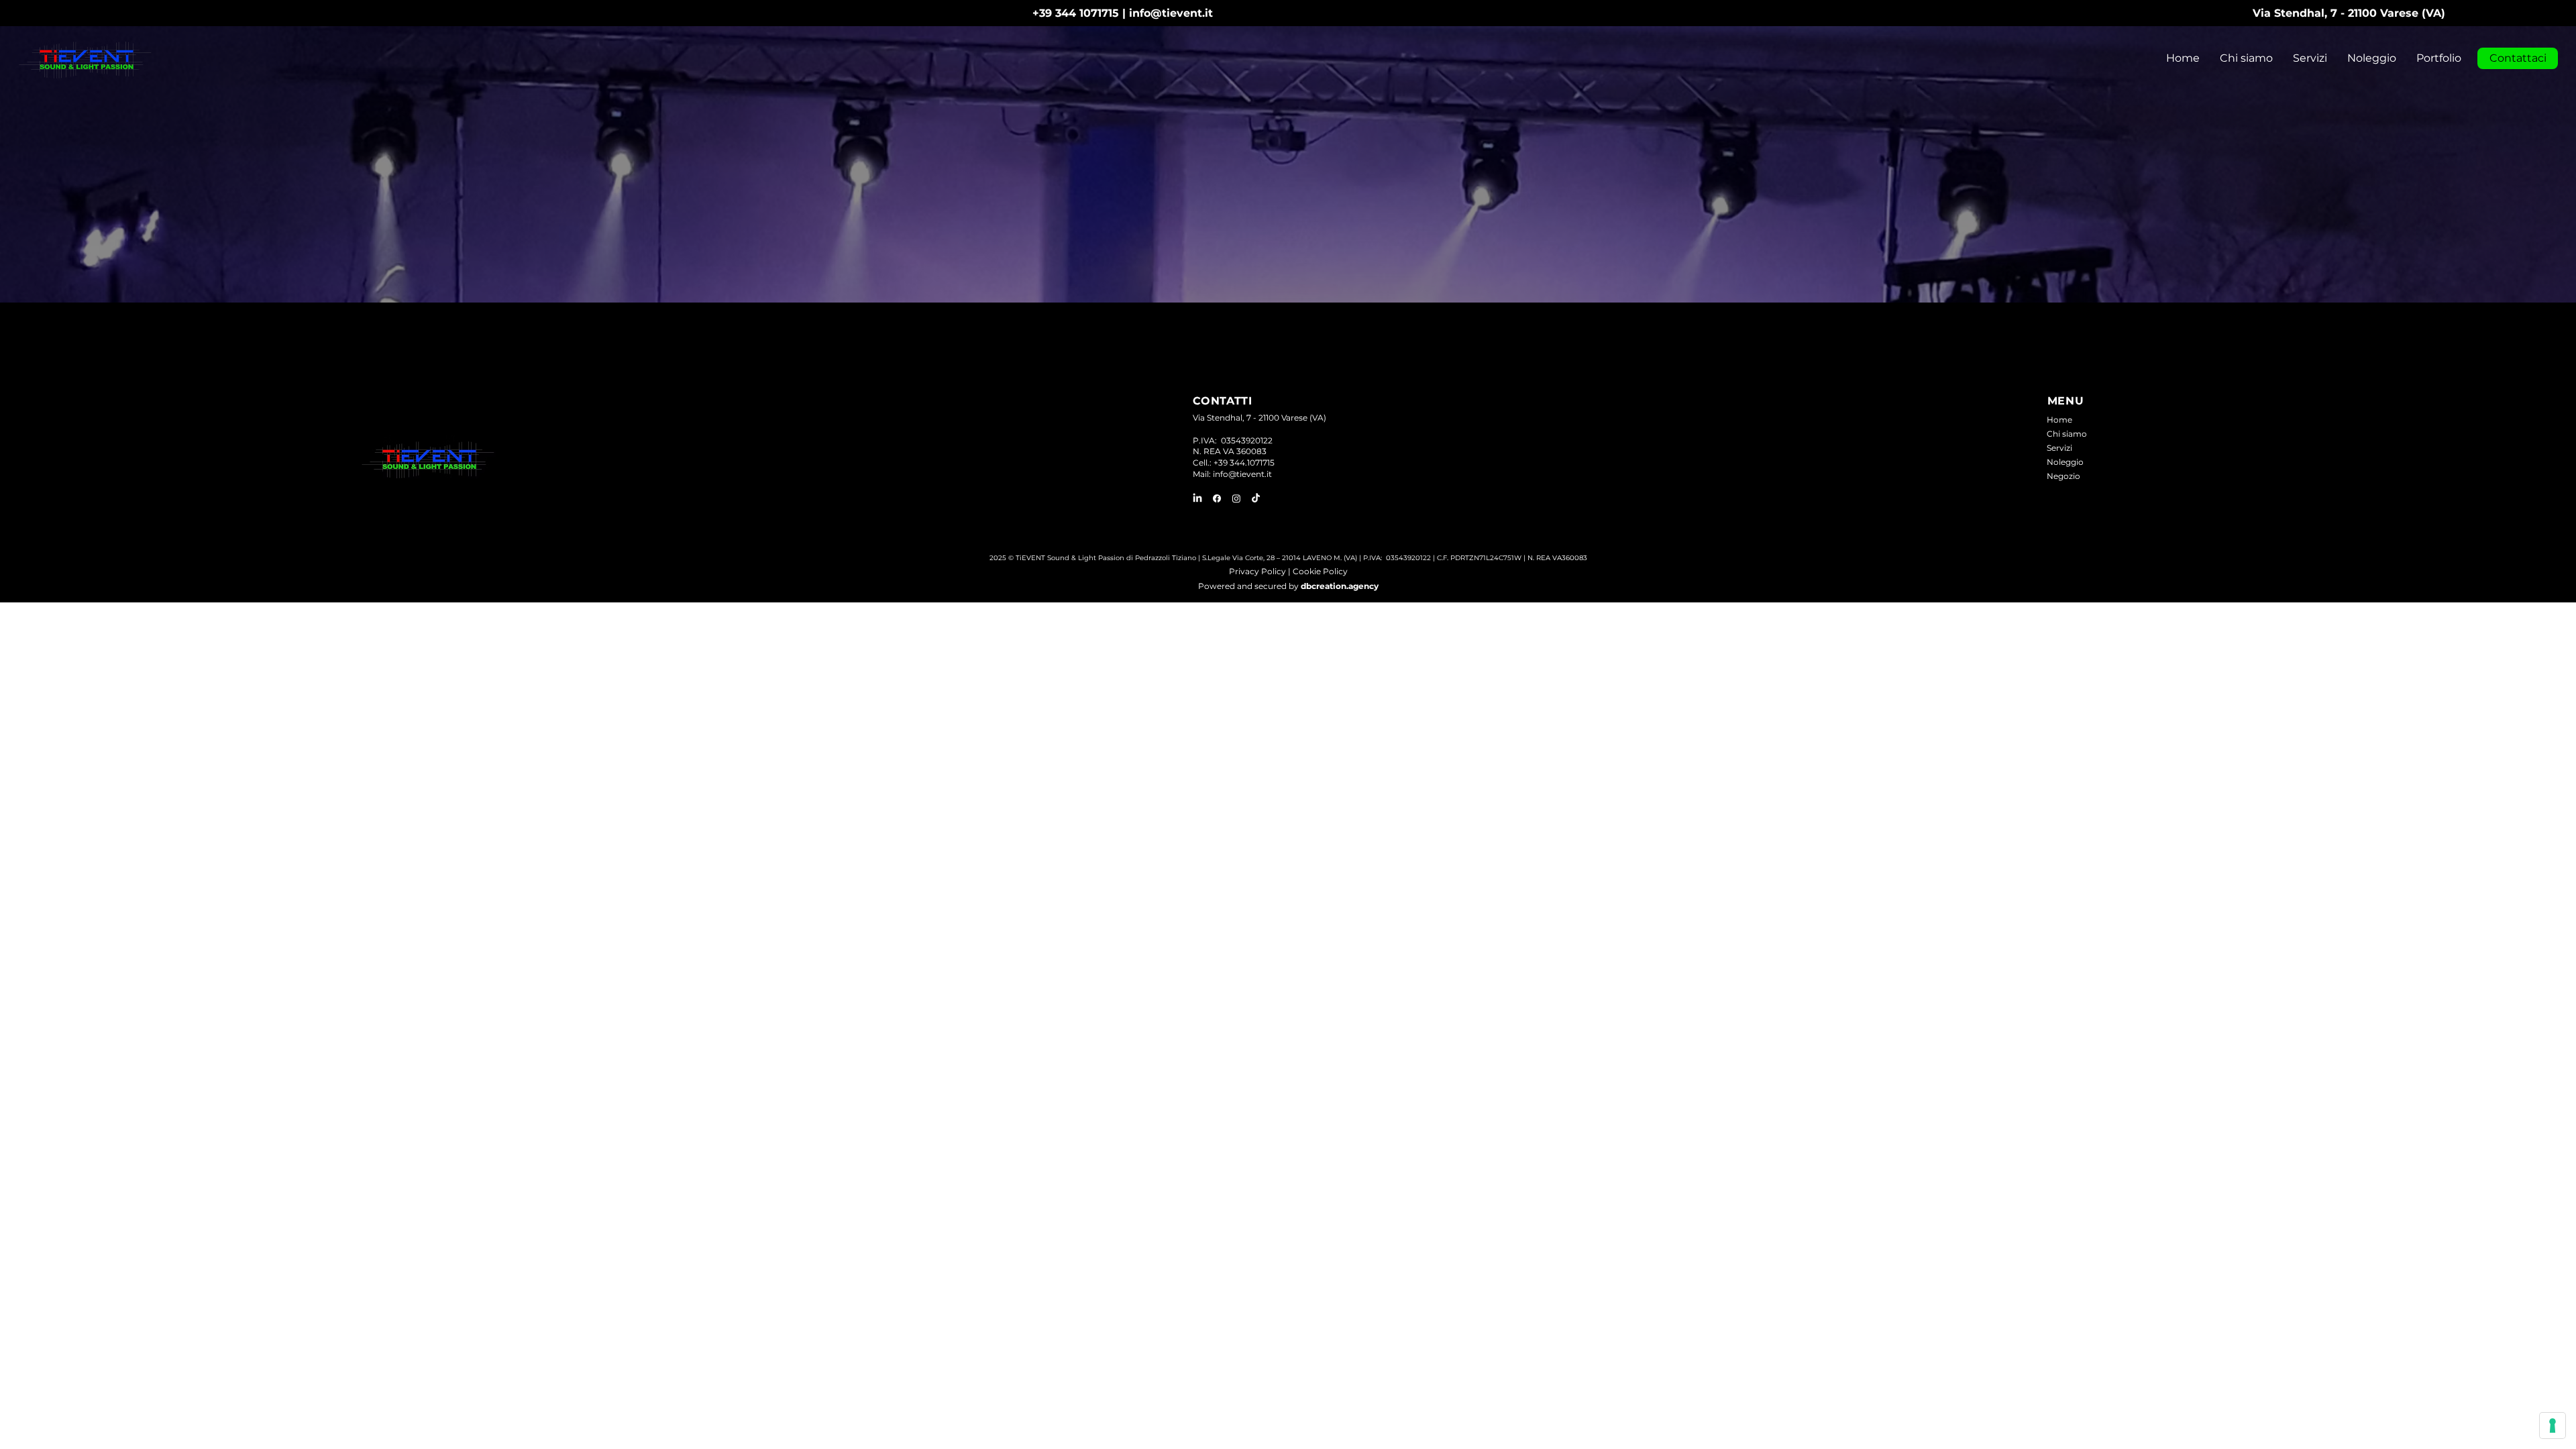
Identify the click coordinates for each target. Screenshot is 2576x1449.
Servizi (2059, 448)
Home (2059, 420)
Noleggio (2065, 462)
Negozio (2063, 476)
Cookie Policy (1320, 571)
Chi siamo (2067, 434)
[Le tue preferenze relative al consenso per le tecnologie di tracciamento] (2553, 1426)
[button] (2310, 58)
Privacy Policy (1257, 571)
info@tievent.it (1171, 13)
